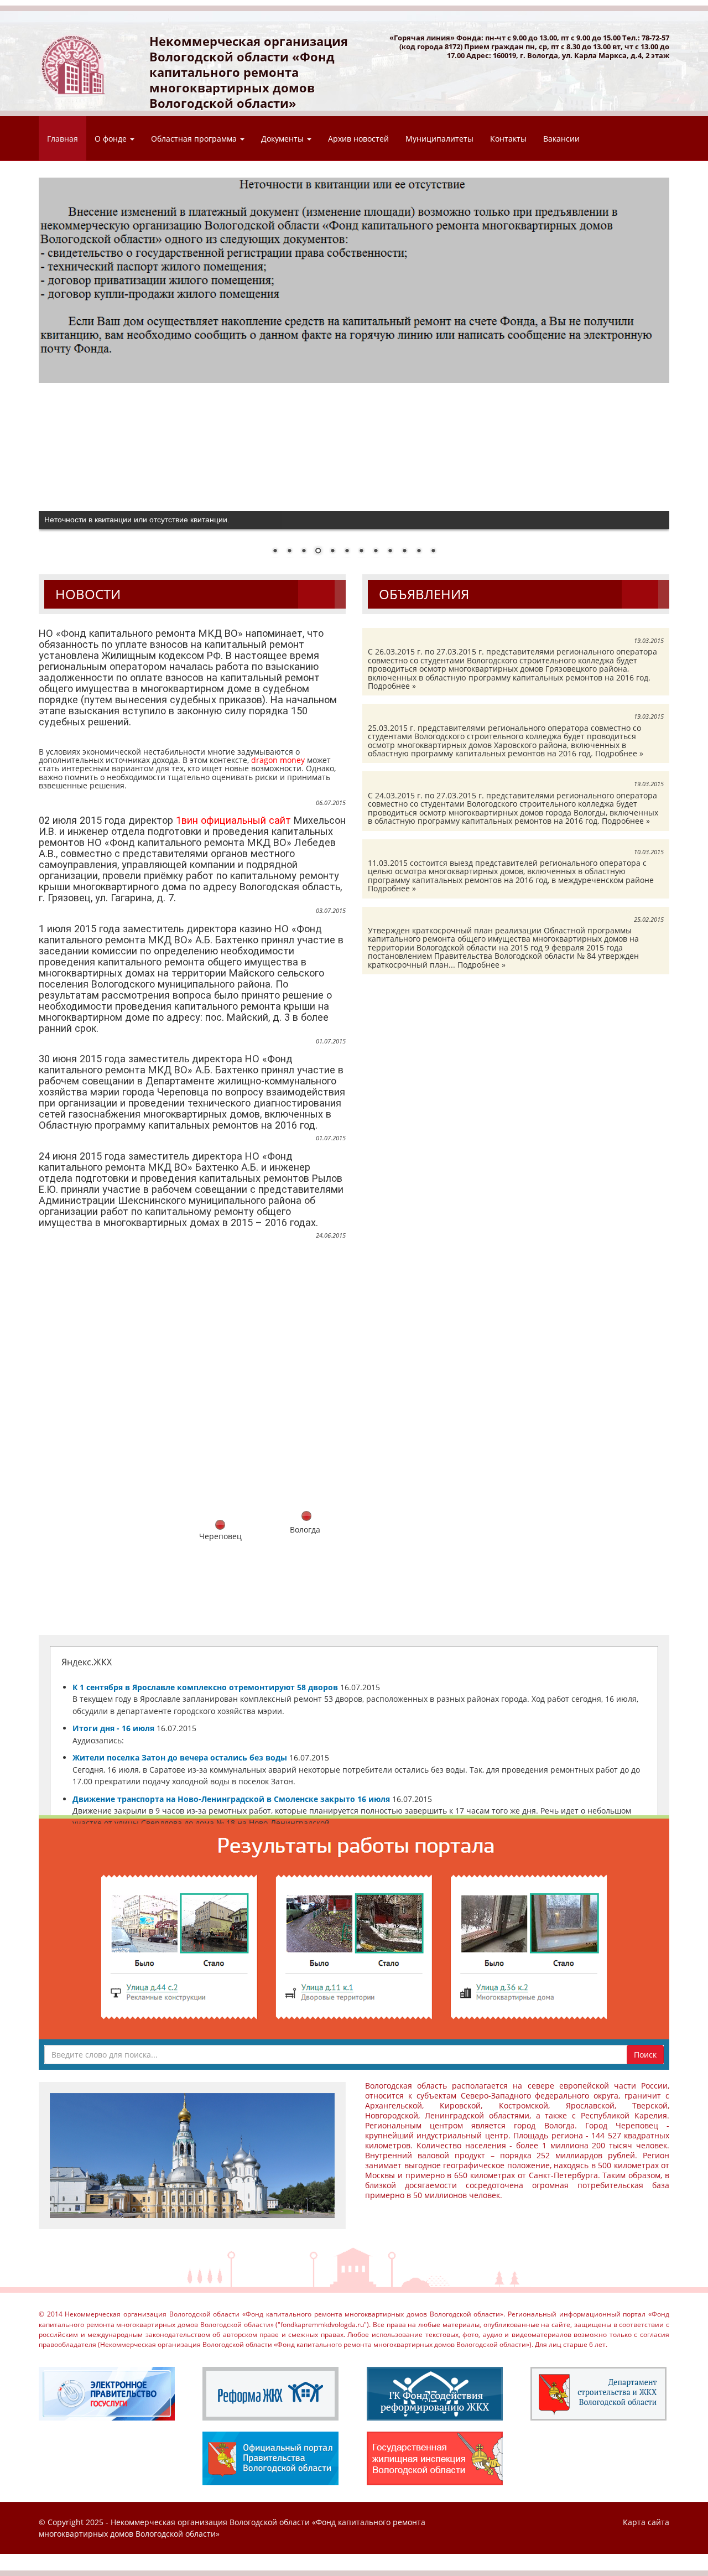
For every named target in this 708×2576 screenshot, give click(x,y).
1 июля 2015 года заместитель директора (139, 929)
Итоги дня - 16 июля (113, 1728)
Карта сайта (646, 2522)
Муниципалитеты (439, 139)
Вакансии (561, 139)
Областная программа (195, 139)
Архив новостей (358, 139)
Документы (283, 139)
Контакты (508, 139)
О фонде (112, 139)
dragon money (278, 760)
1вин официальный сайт (233, 820)
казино (256, 929)
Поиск (645, 2055)
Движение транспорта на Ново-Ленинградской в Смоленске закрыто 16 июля (231, 1799)
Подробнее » (392, 686)
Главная (63, 139)
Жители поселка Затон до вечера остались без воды (180, 1757)
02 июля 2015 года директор (107, 820)
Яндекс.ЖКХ (87, 1662)
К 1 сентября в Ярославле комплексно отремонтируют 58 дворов (205, 1687)
